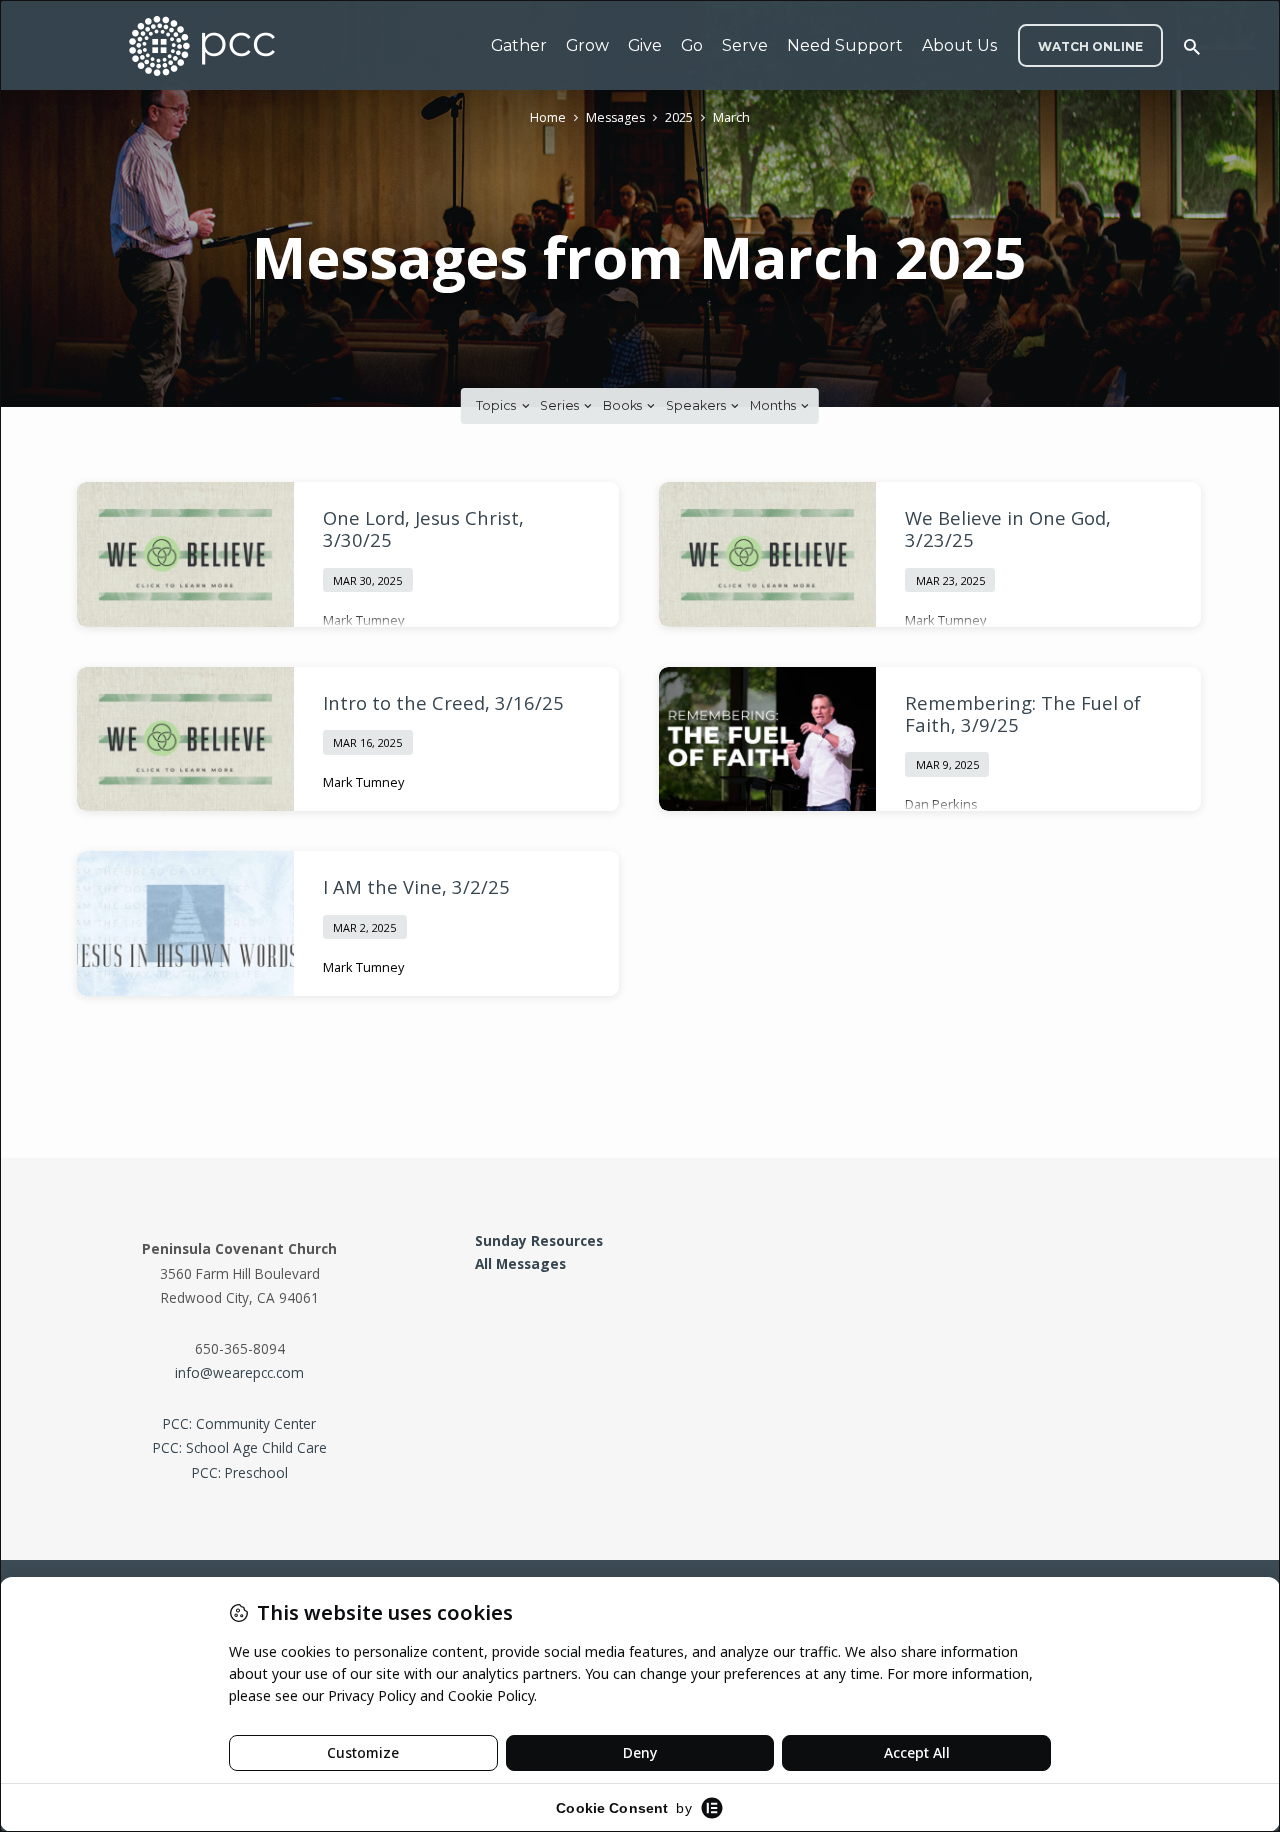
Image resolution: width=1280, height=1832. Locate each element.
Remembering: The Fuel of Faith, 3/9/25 (1023, 713)
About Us (959, 45)
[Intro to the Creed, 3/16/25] (185, 739)
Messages (615, 117)
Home (548, 117)
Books (624, 405)
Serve (745, 45)
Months (774, 405)
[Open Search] (1192, 46)
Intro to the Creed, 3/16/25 (443, 702)
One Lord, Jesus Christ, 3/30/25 (423, 528)
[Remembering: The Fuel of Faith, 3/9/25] (767, 739)
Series (561, 405)
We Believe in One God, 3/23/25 (1008, 528)
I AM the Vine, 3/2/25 (416, 886)
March (731, 117)
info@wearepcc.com (239, 1372)
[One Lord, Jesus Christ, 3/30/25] (185, 554)
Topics (497, 405)
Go (692, 45)
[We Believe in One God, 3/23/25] (767, 554)
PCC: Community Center (239, 1423)
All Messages (520, 1263)
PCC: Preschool (240, 1472)
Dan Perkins (941, 804)
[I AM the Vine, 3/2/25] (185, 923)
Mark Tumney (363, 620)
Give (645, 45)
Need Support (845, 45)
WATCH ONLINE (1090, 46)
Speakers (697, 405)
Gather (519, 45)
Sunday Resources (539, 1240)
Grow (587, 45)
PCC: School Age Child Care (240, 1447)
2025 (679, 117)
